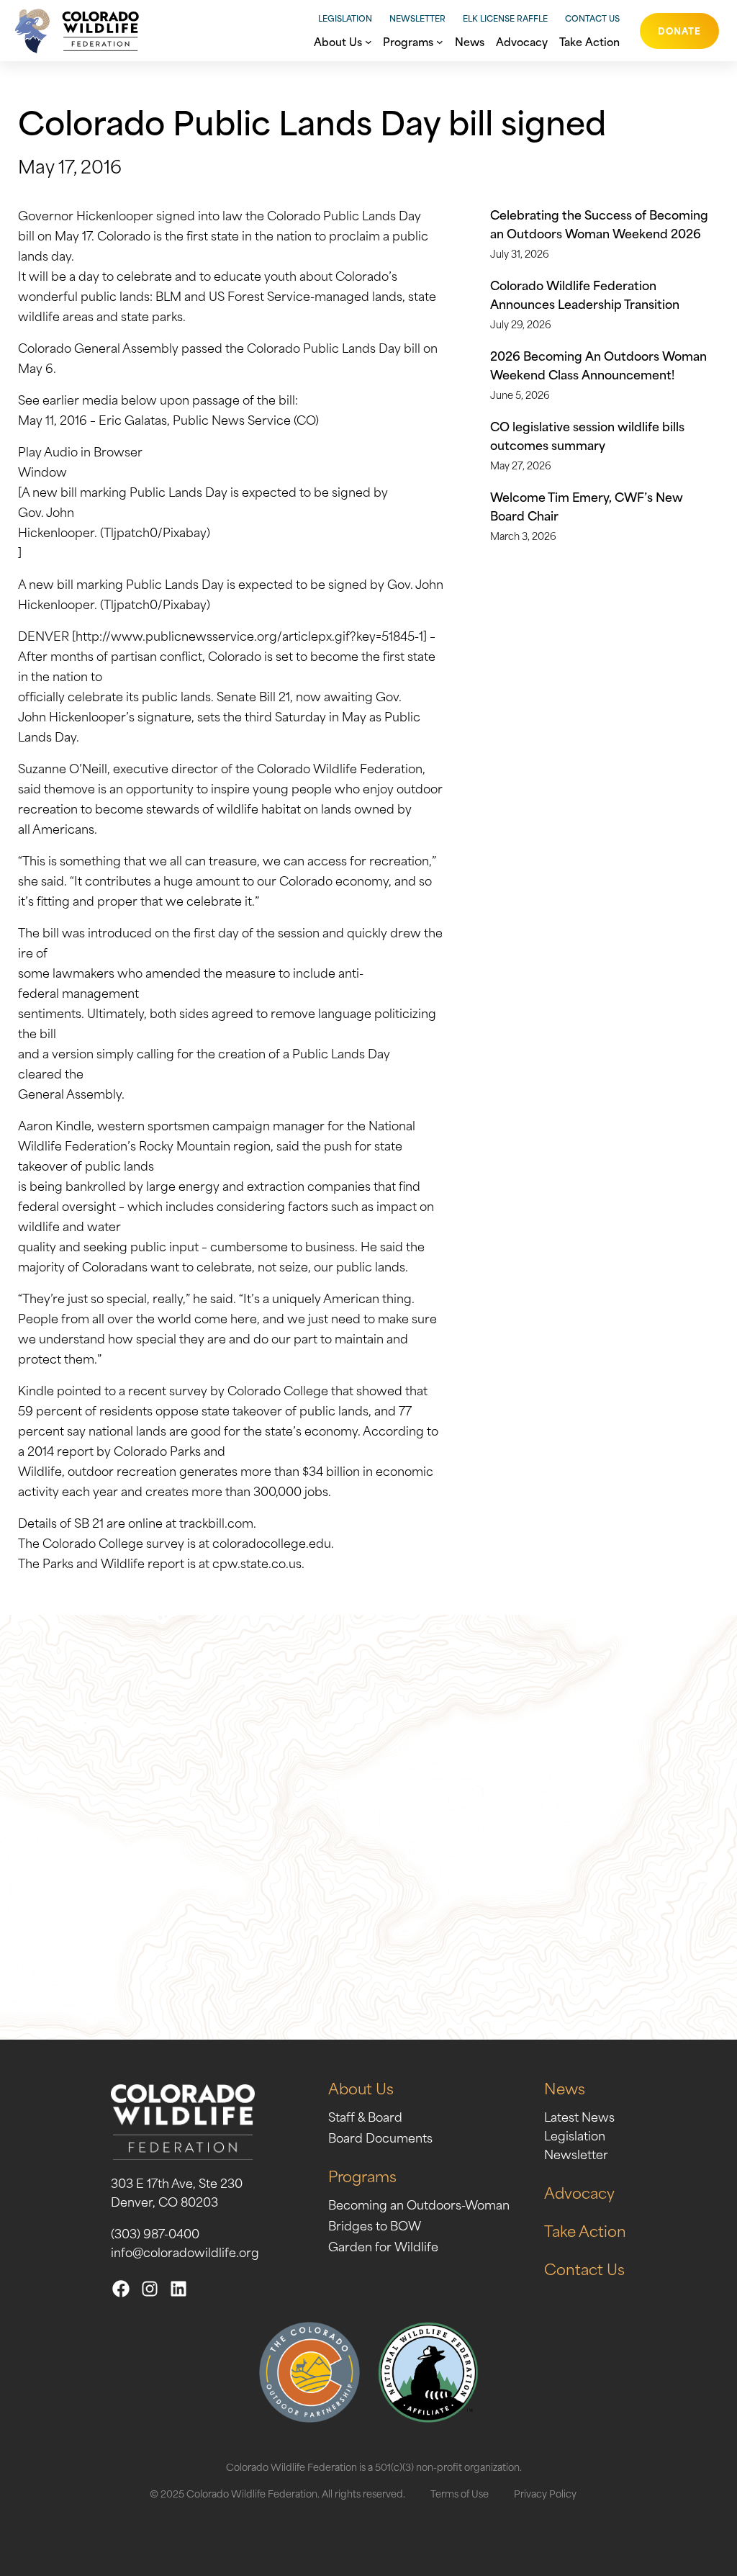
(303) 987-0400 (155, 2233)
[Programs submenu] (440, 40)
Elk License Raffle (505, 18)
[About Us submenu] (368, 40)
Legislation (345, 18)
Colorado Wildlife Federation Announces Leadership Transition (585, 294)
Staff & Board (365, 2116)
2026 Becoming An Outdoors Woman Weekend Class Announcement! (598, 364)
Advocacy (579, 2192)
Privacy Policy (545, 2493)
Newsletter (417, 18)
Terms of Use (460, 2493)
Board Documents (380, 2137)
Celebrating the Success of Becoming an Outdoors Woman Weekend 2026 (599, 223)
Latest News (579, 2116)
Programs (362, 2175)
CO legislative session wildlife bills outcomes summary (587, 435)
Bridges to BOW (375, 2225)
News (565, 2088)
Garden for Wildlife (383, 2246)
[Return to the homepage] (73, 31)
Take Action (585, 2230)
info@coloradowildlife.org (185, 2251)
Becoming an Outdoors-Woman (419, 2204)
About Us (361, 2088)
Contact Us (592, 18)
